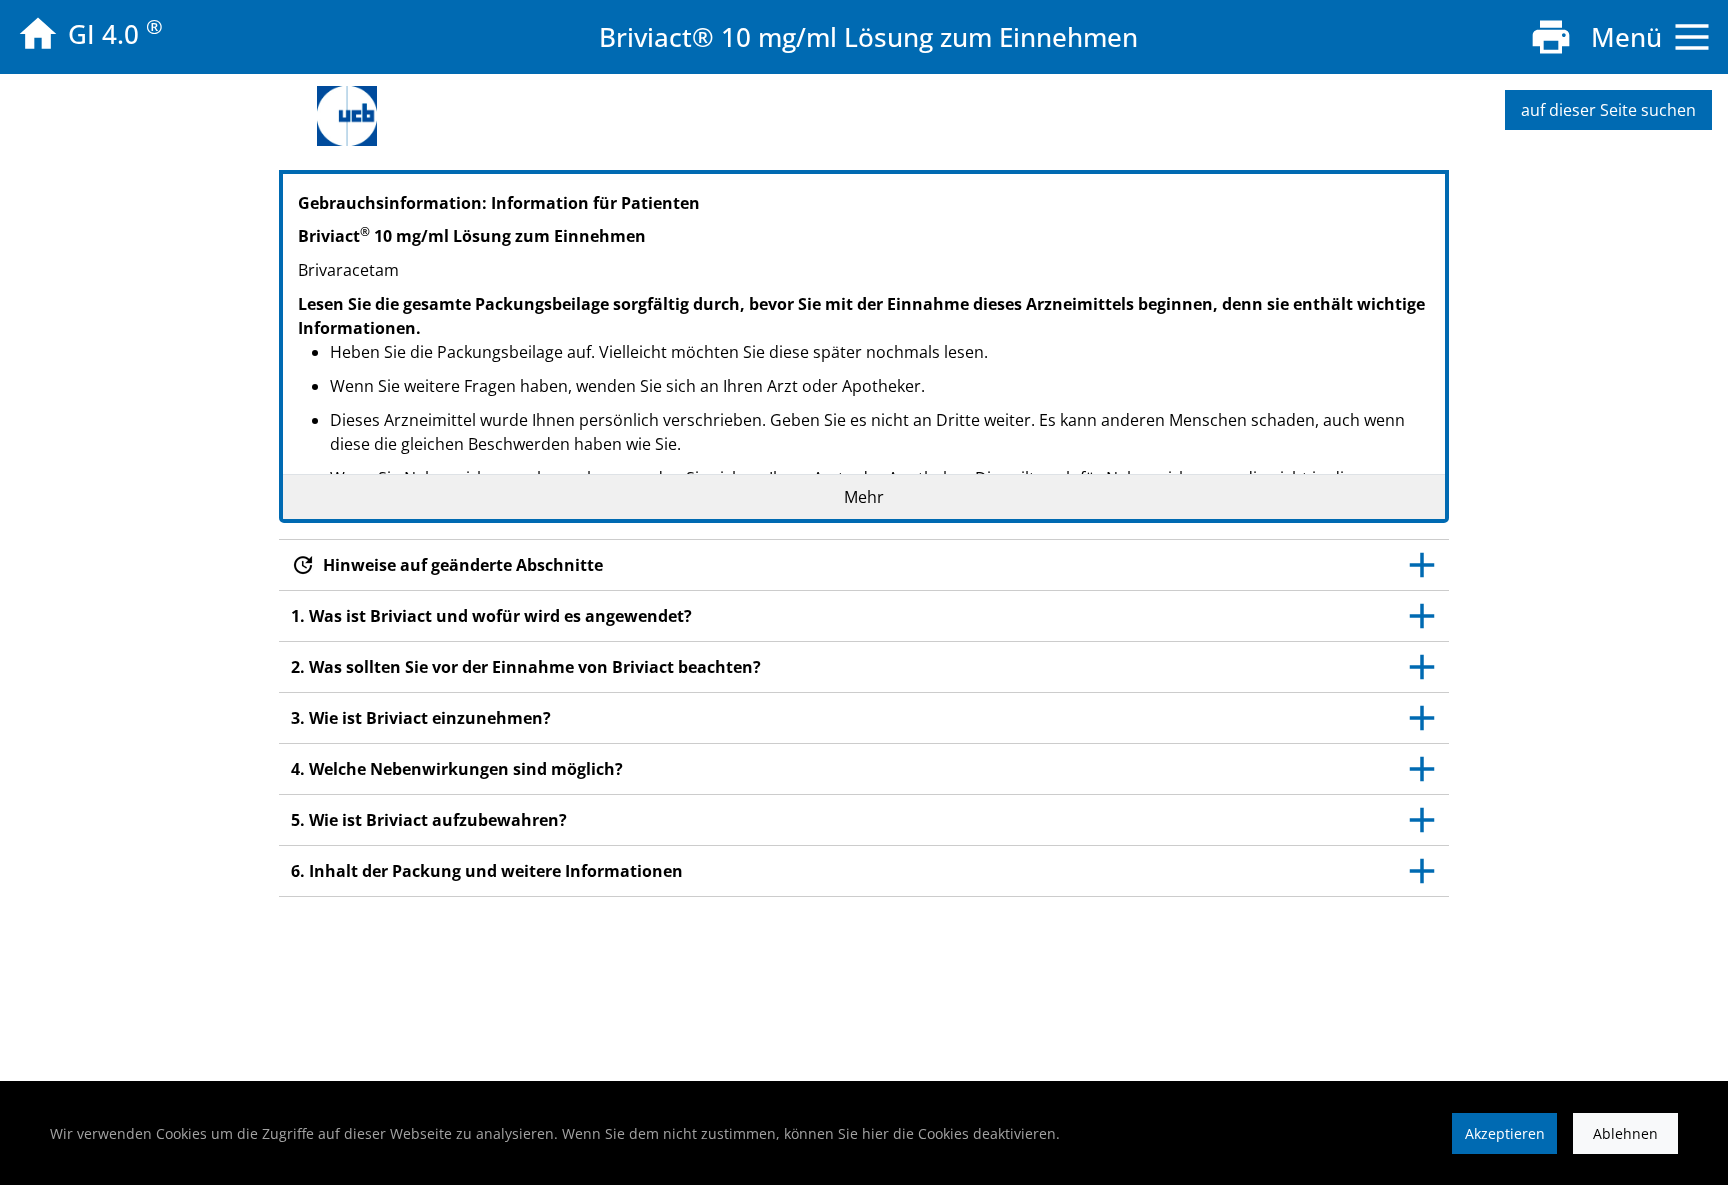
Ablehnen (1625, 1133)
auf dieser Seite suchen (1608, 110)
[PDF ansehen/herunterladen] (1551, 37)
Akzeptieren (1505, 1133)
